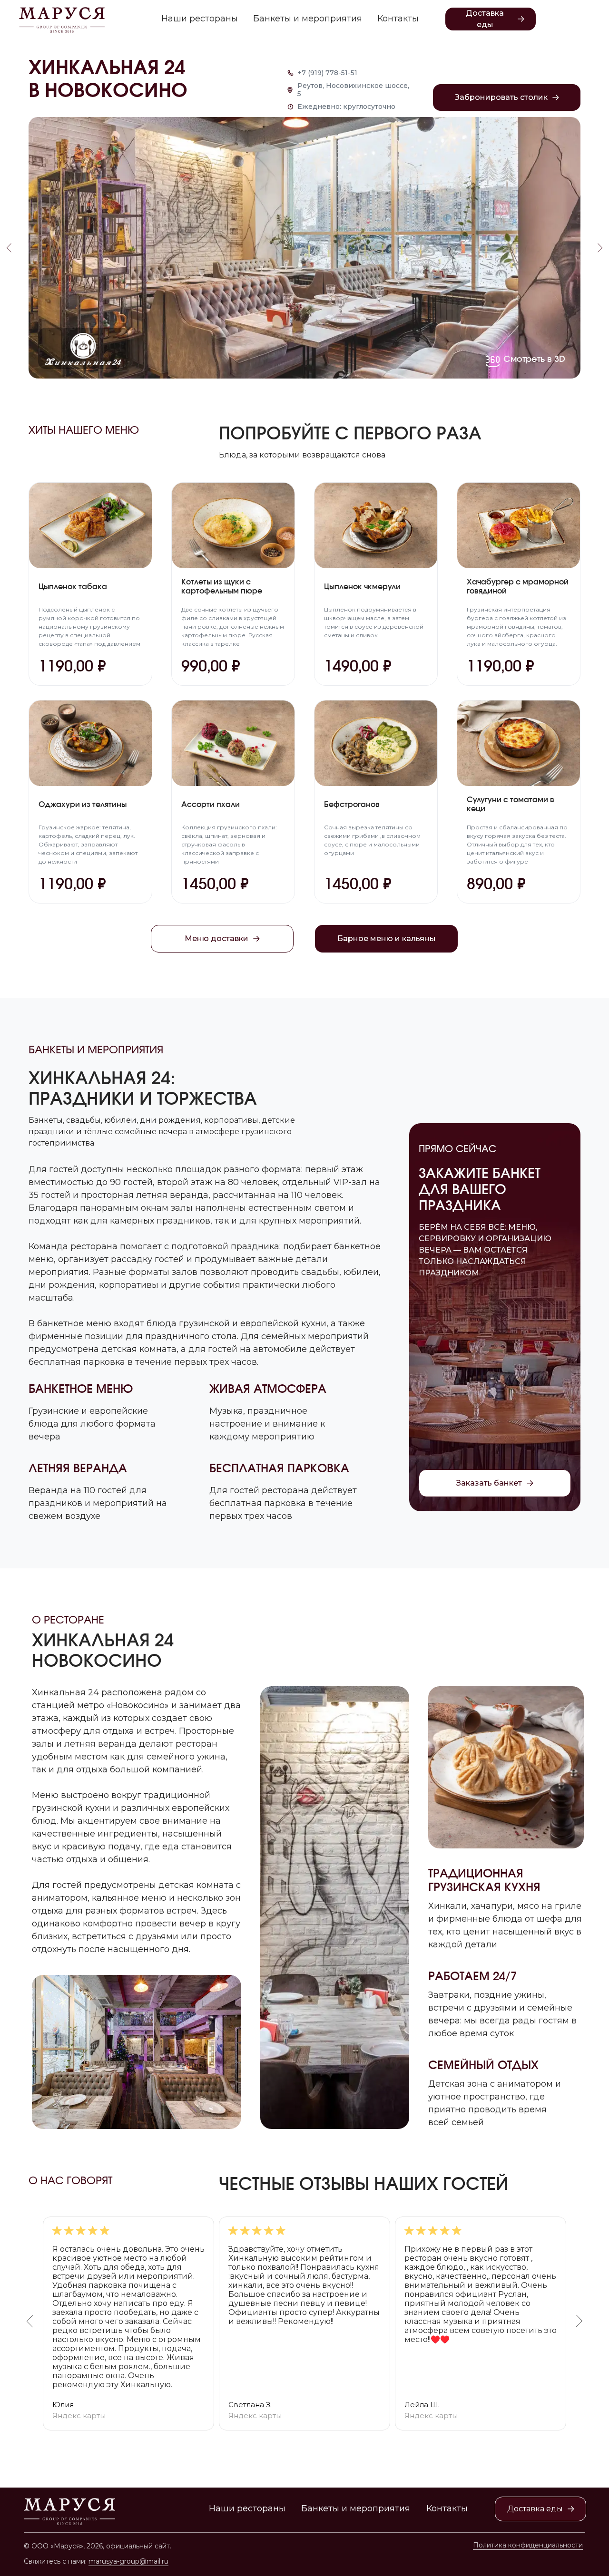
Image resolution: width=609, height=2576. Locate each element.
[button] (507, 97)
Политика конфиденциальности (528, 2545)
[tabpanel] (304, 2323)
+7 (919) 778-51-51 (327, 73)
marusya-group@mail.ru (128, 2561)
